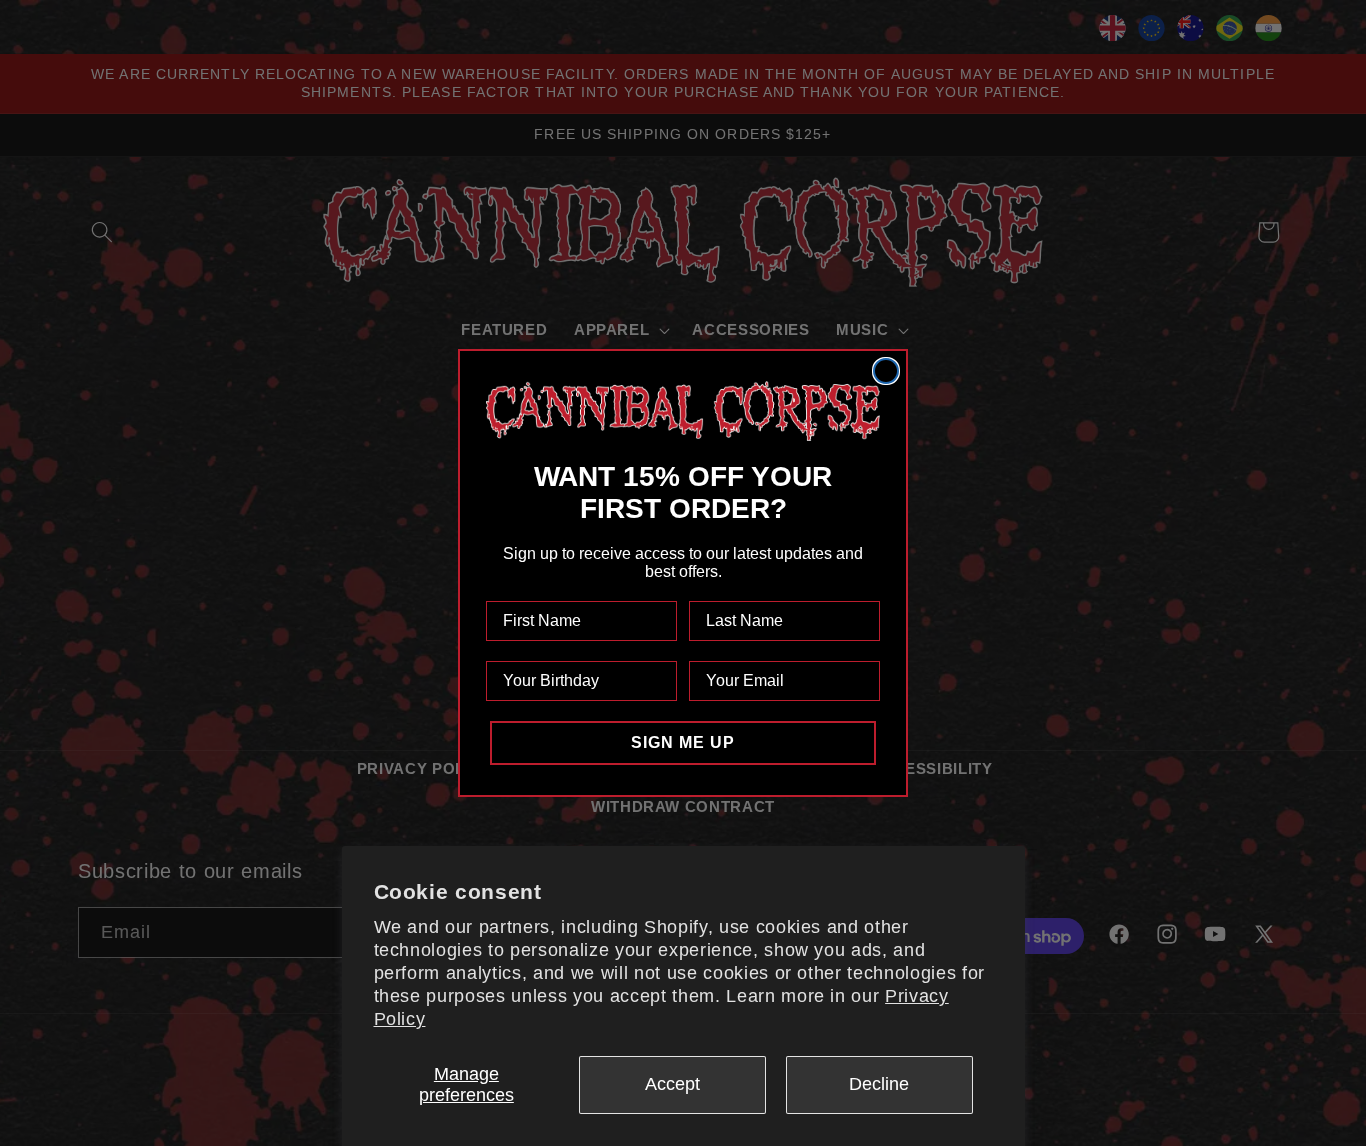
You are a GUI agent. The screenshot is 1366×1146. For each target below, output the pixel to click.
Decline (879, 1084)
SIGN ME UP (683, 742)
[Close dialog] (886, 371)
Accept (672, 1084)
